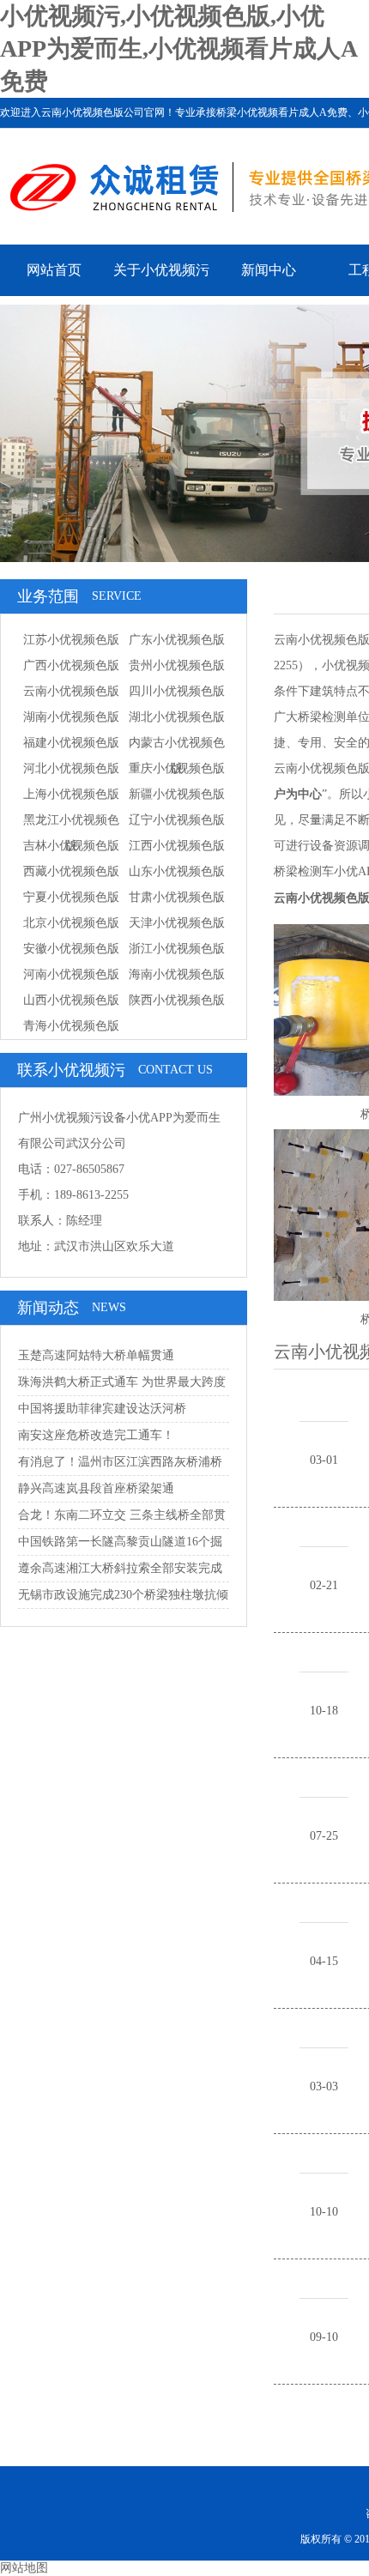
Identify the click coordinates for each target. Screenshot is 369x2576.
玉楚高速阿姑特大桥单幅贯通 (96, 1355)
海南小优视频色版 (177, 974)
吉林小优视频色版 (71, 846)
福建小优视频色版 (71, 743)
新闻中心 (269, 270)
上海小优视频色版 (71, 794)
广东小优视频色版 (177, 640)
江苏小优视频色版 (71, 640)
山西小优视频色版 (71, 1000)
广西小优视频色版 (71, 665)
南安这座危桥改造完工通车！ (96, 1435)
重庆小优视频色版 (177, 768)
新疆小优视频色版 (177, 794)
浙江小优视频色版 (177, 949)
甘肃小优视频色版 (177, 897)
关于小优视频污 (161, 270)
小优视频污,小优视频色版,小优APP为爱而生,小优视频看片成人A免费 (179, 48)
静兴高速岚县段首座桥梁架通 (96, 1488)
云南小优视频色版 (71, 691)
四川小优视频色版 (177, 691)
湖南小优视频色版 (71, 717)
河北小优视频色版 (71, 768)
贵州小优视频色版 (177, 665)
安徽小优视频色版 (71, 949)
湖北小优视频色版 (177, 717)
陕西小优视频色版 (177, 1000)
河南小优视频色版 (71, 974)
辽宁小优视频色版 (177, 820)
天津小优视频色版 (177, 923)
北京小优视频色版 (71, 923)
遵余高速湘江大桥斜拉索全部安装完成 (120, 1568)
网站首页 (54, 270)
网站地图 (24, 2568)
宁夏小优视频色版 (71, 897)
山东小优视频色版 (177, 871)
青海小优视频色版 (71, 1026)
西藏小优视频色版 (71, 871)
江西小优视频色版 (177, 846)
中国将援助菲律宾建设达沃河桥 (102, 1409)
